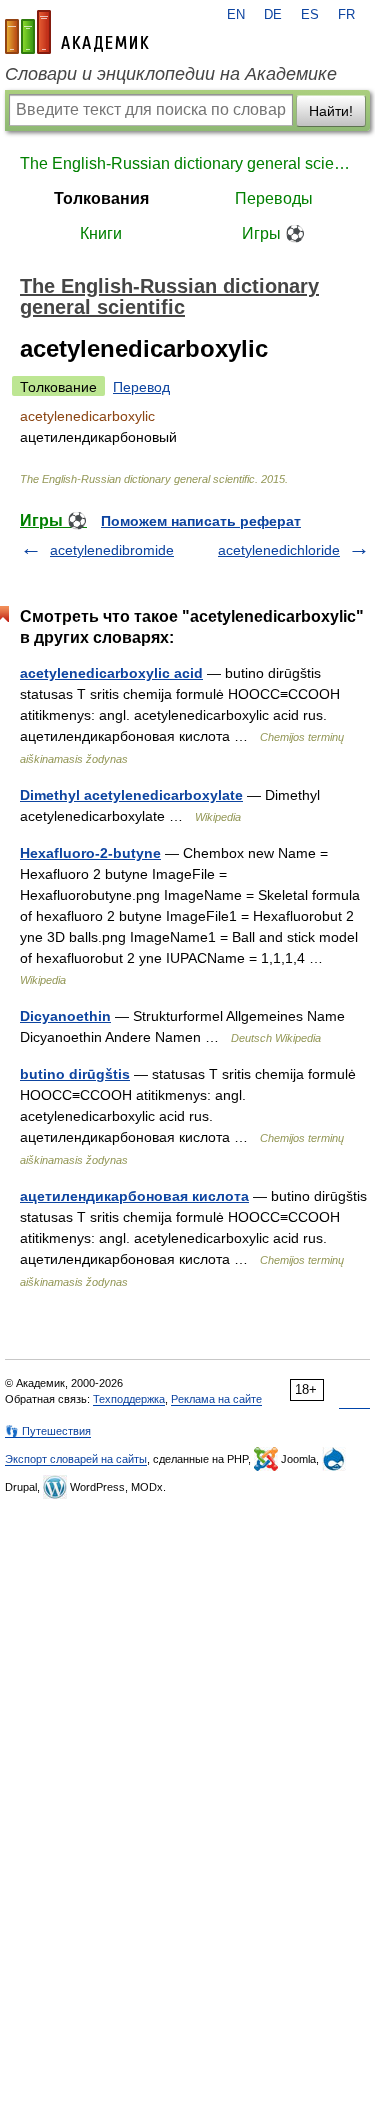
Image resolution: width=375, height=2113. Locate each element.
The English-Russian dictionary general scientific (187, 163)
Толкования (101, 198)
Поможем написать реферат (201, 521)
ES (310, 15)
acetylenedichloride (279, 550)
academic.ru (77, 32)
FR (346, 15)
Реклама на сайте (216, 1399)
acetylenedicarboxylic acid (111, 673)
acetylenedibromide (112, 550)
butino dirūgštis (75, 1074)
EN (236, 15)
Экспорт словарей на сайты (76, 1459)
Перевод (141, 387)
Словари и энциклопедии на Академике (171, 74)
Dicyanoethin (65, 1016)
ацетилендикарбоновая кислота (134, 1196)
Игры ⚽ (273, 233)
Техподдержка (129, 1399)
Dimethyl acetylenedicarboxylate (131, 795)
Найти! (331, 111)
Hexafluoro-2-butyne (90, 853)
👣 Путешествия (48, 1431)
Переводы (274, 198)
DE (273, 15)
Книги (101, 233)
